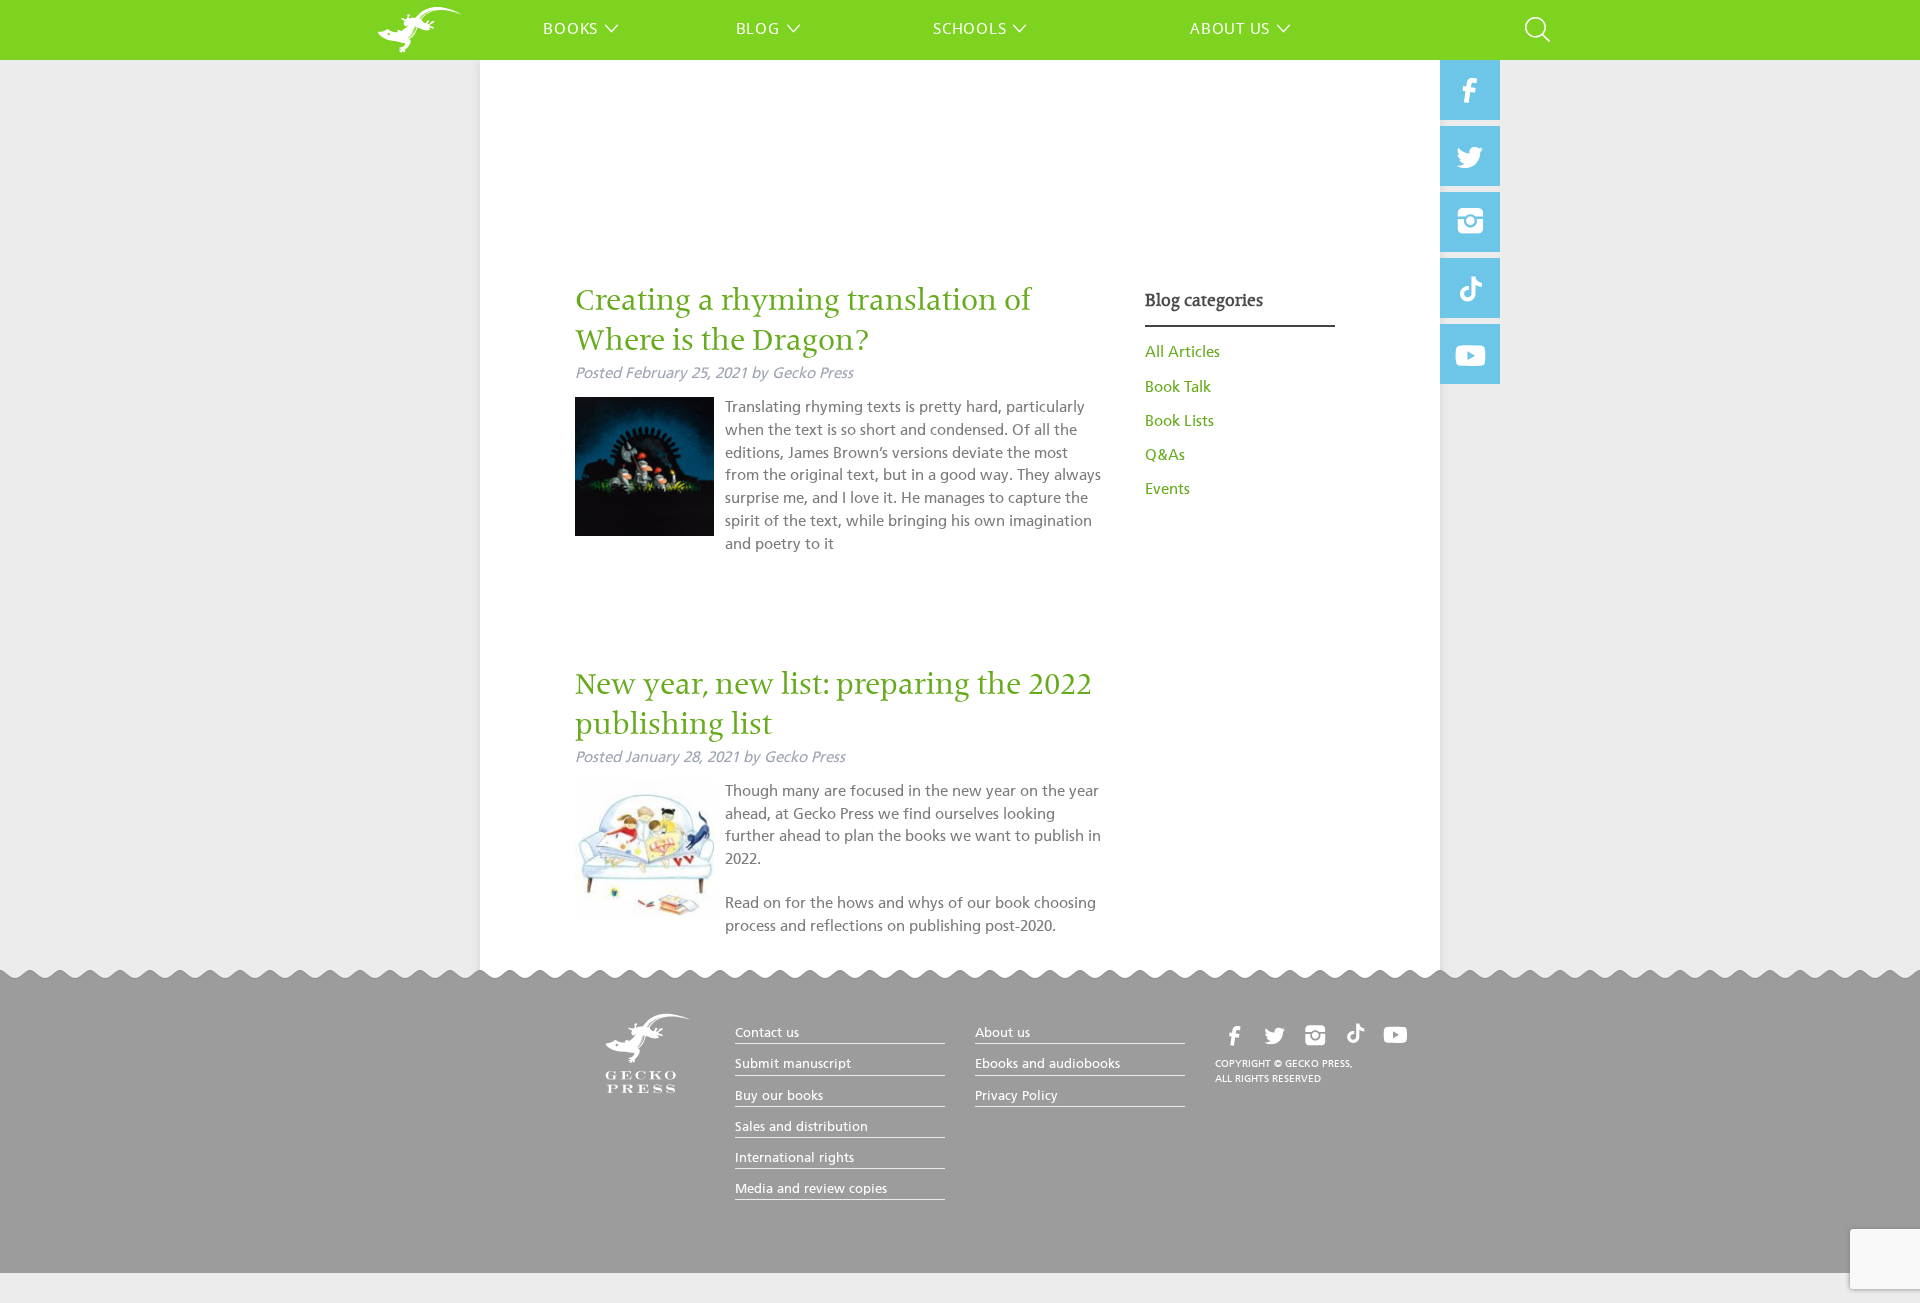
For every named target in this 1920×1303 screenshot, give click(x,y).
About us (1230, 28)
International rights (794, 1158)
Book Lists (1179, 421)
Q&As (1165, 455)
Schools (969, 28)
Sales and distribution (801, 1127)
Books (570, 28)
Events (1167, 489)
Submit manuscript (793, 1064)
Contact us (767, 1033)
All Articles (1182, 352)
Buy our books (779, 1096)
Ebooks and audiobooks (1047, 1064)
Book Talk (1178, 387)
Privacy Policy (1016, 1096)
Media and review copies (811, 1189)
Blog (758, 28)
